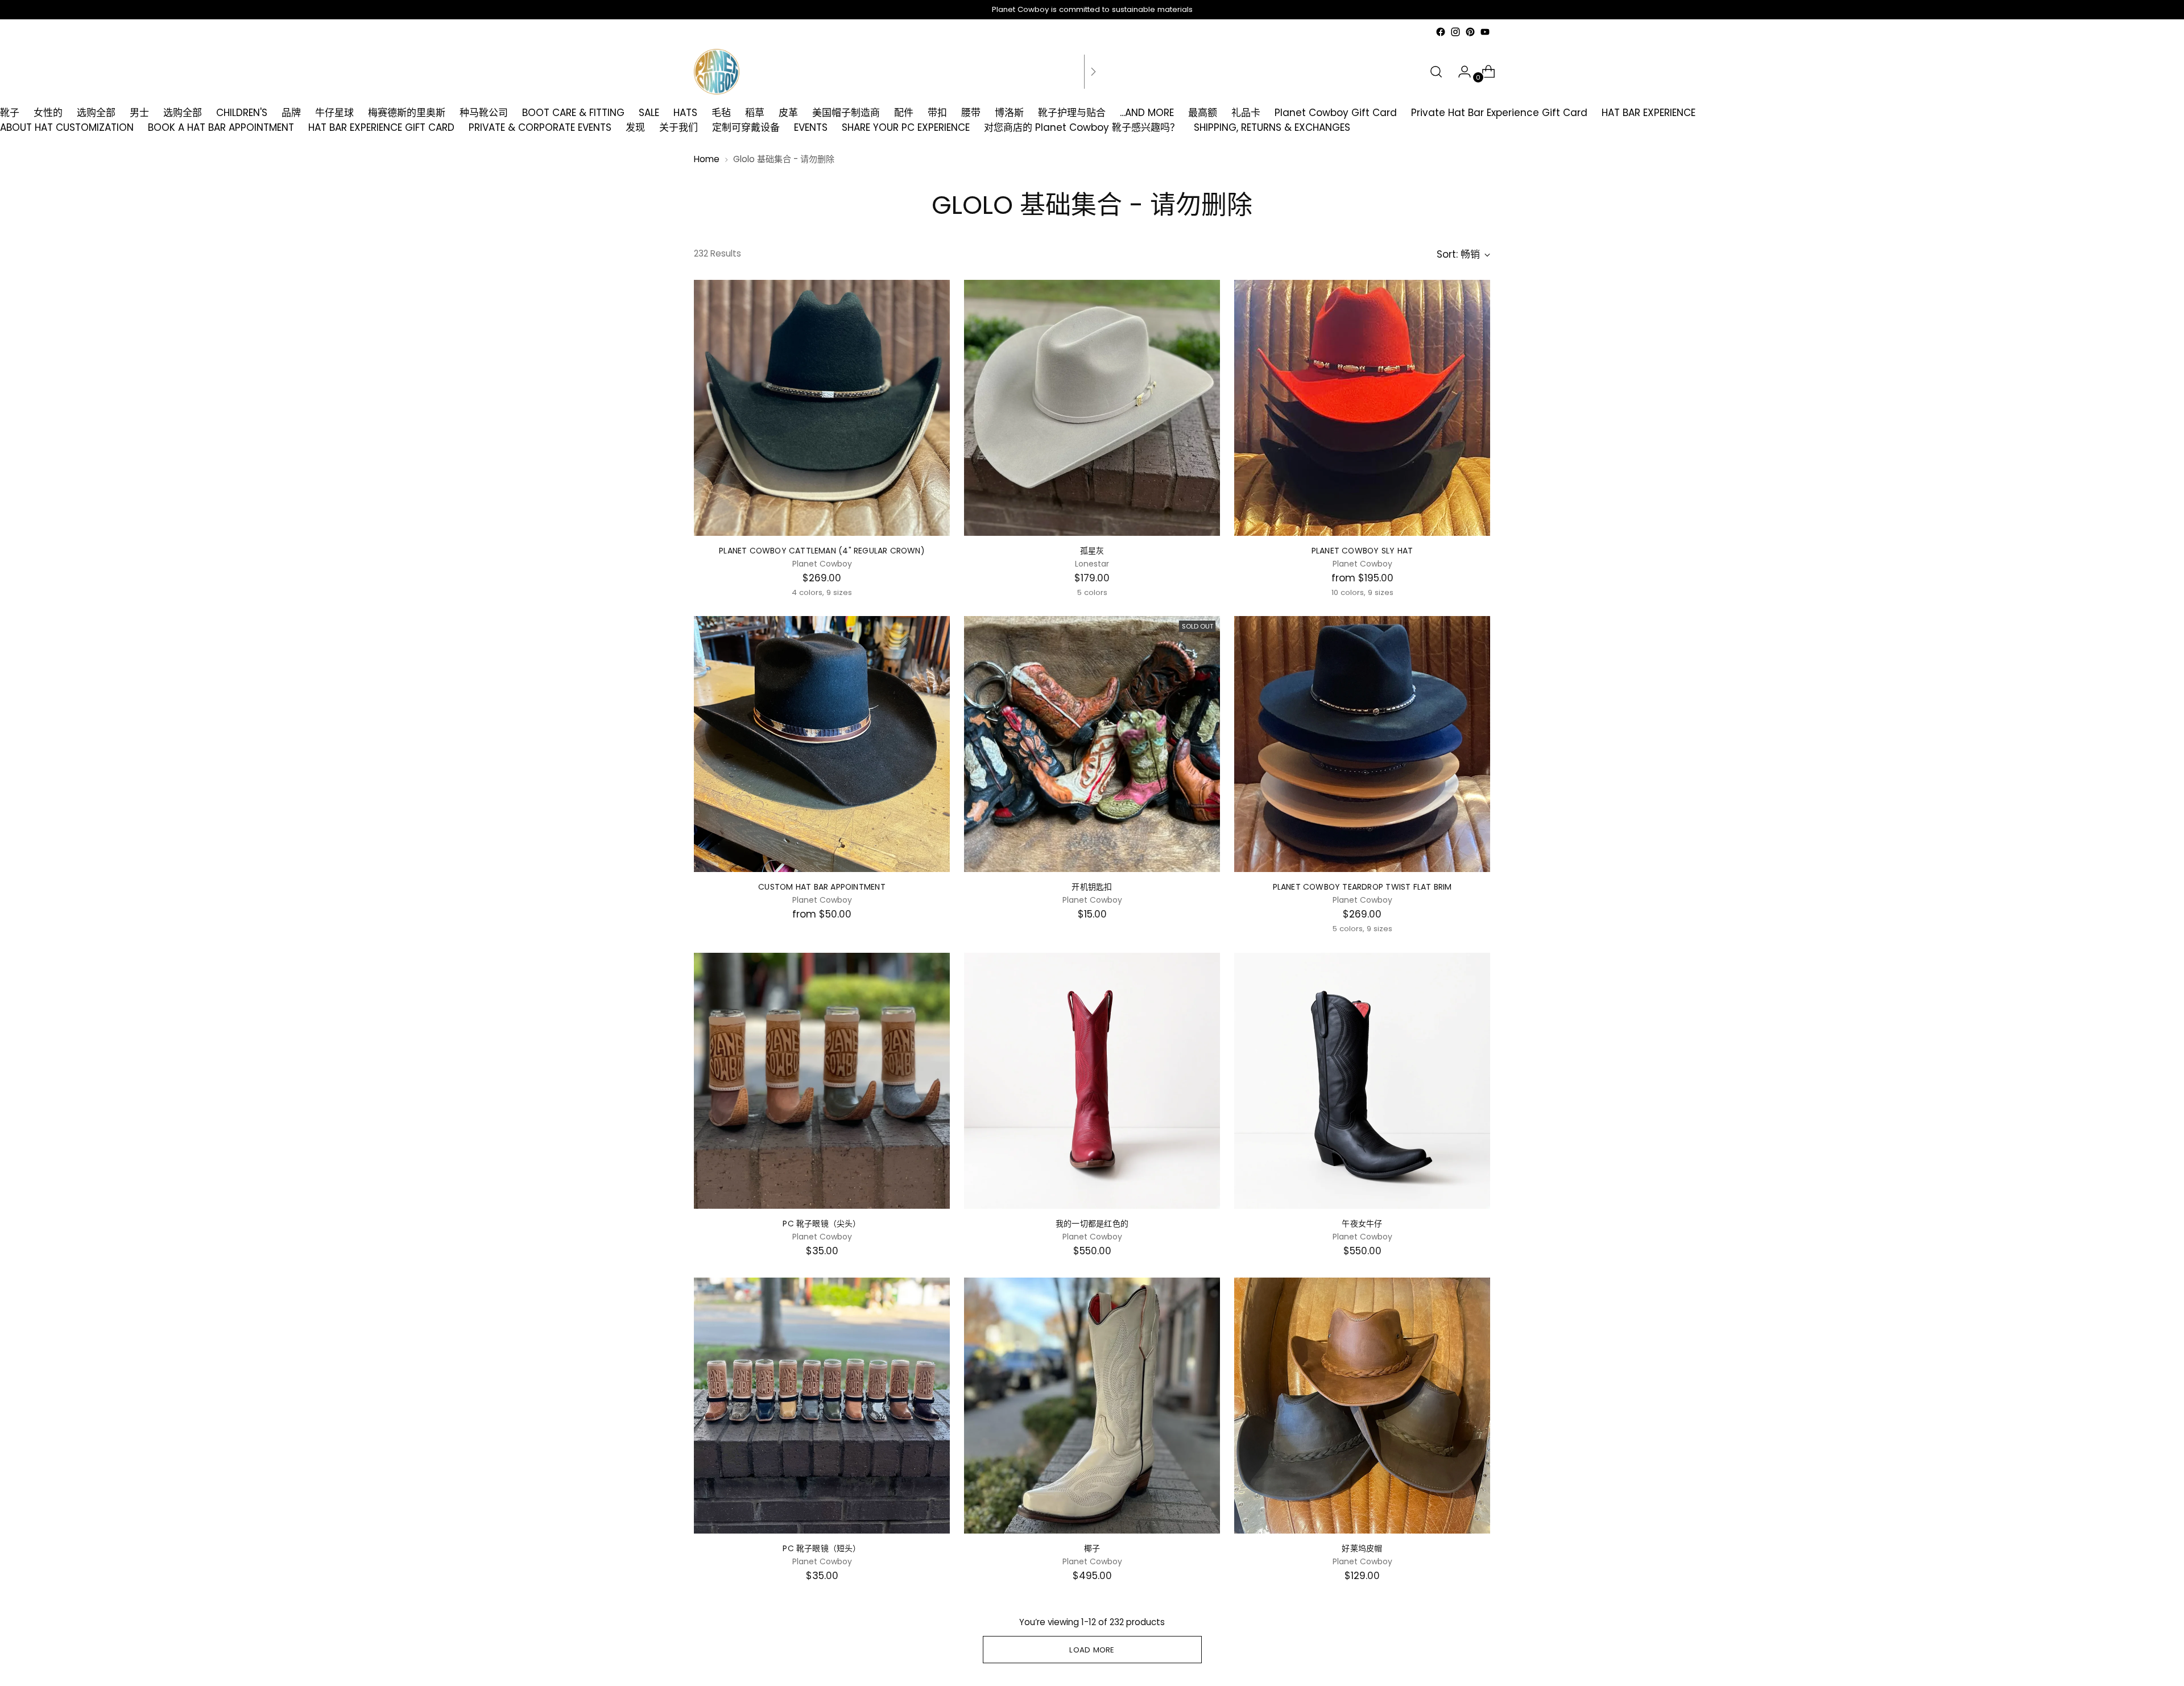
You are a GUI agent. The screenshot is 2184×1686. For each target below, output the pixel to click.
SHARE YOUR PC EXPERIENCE (906, 127)
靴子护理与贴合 (1072, 113)
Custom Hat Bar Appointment (822, 887)
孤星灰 (1092, 551)
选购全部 (96, 113)
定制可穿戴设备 (746, 127)
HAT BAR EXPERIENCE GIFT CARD (381, 127)
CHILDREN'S (242, 113)
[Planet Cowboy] (717, 72)
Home (707, 159)
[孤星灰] (1092, 408)
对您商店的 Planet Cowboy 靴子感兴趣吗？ (1082, 127)
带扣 (937, 113)
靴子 (10, 113)
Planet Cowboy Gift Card (1336, 113)
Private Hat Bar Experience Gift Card (1499, 113)
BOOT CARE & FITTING (573, 113)
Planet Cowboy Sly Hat (1362, 551)
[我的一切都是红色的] (1092, 1081)
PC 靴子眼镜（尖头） (822, 1224)
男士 (139, 113)
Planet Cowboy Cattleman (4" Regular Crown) (822, 551)
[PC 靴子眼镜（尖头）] (822, 1081)
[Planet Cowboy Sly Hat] (1362, 408)
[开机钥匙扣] (1092, 744)
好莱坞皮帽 (1362, 1548)
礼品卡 (1246, 113)
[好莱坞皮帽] (1362, 1406)
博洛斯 (1009, 113)
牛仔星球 (334, 113)
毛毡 (721, 113)
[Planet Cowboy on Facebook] (1441, 32)
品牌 (291, 113)
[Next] (1093, 72)
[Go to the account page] (1460, 72)
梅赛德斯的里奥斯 (407, 113)
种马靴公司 (484, 113)
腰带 (971, 113)
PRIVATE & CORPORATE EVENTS (540, 127)
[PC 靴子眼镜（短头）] (822, 1406)
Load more (1092, 1650)
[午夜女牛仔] (1362, 1081)
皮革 (788, 113)
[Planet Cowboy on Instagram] (1455, 32)
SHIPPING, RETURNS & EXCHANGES (1272, 127)
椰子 (1092, 1548)
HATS (685, 113)
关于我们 (679, 127)
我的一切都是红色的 (1092, 1224)
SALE (649, 113)
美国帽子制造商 (846, 113)
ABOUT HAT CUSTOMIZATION (67, 127)
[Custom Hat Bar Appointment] (822, 744)
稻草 (755, 113)
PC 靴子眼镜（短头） (822, 1548)
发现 (635, 127)
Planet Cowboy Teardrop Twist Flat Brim (1362, 887)
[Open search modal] (1436, 72)
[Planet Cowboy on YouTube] (1485, 32)
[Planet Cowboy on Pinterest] (1470, 32)
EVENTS (811, 127)
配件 (904, 113)
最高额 (1203, 113)
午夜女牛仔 (1362, 1224)
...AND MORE (1147, 113)
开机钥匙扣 (1092, 887)
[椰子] (1092, 1406)
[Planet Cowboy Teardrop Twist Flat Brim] (1362, 744)
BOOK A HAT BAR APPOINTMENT (221, 127)
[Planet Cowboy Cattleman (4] (822, 408)
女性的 (48, 113)
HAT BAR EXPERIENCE (1649, 113)
